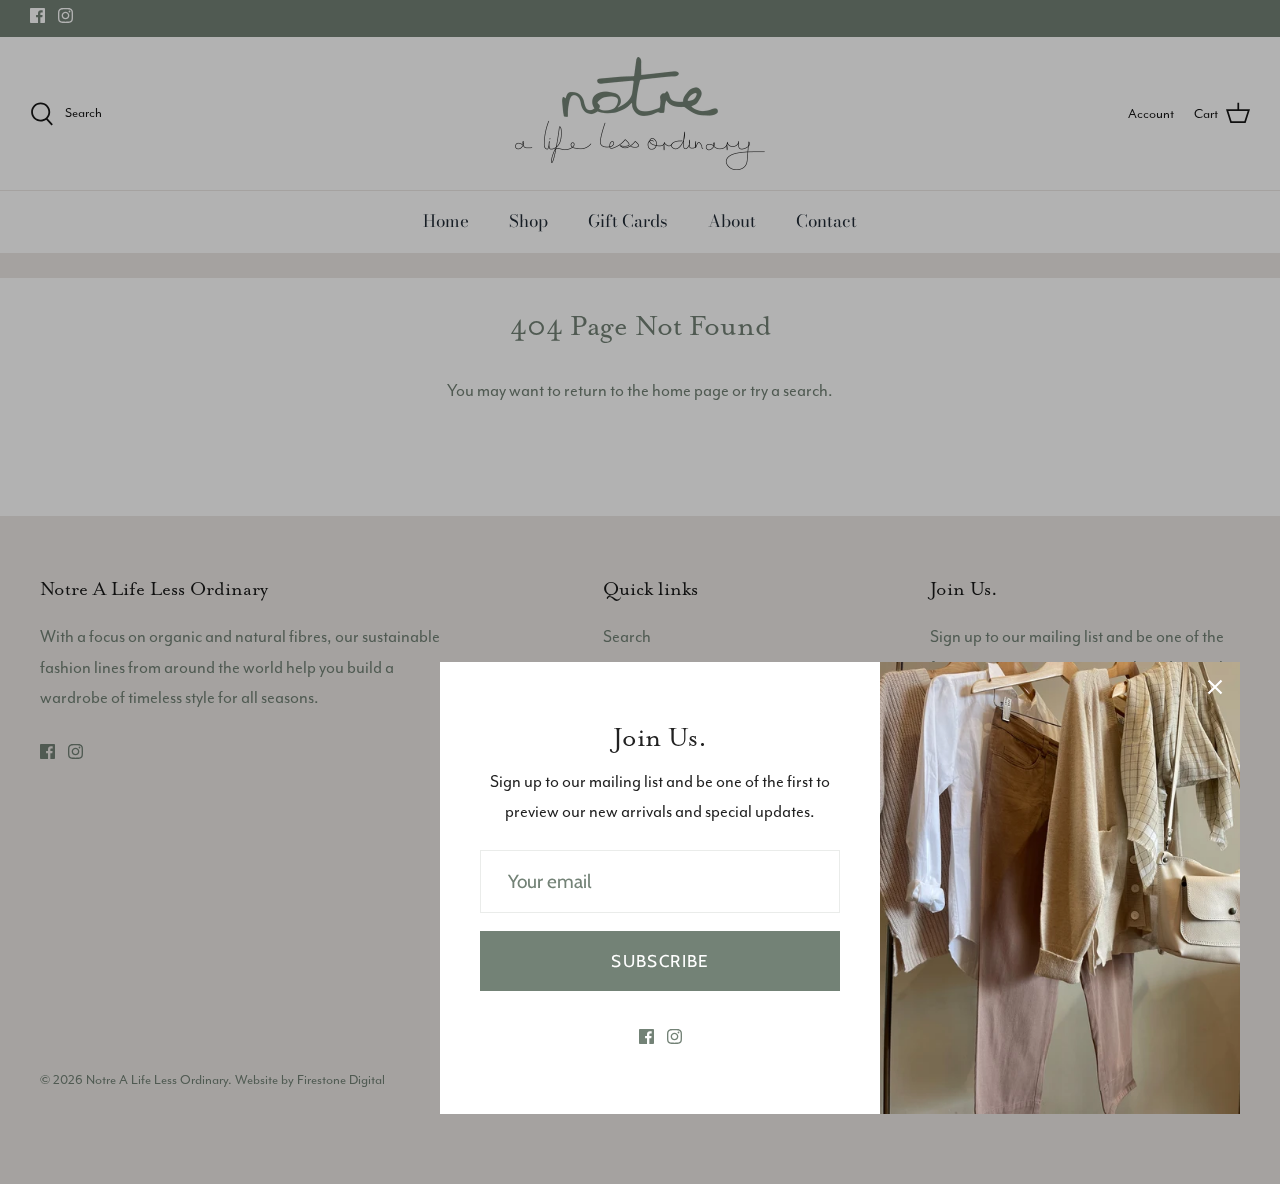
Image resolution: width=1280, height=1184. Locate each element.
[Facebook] (646, 1036)
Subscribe (659, 961)
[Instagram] (674, 1036)
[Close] (1215, 687)
